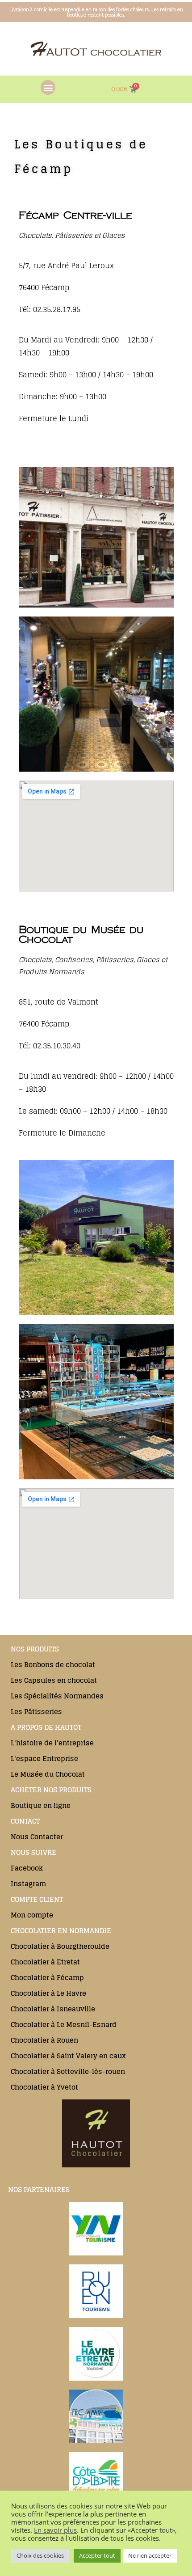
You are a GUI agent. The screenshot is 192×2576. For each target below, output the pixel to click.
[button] (48, 87)
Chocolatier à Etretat (45, 1962)
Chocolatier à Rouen (44, 2040)
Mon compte (32, 1915)
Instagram (28, 1884)
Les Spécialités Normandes (57, 1696)
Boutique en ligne (41, 1805)
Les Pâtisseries (36, 1712)
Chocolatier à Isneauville (53, 2009)
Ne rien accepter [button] (150, 2555)
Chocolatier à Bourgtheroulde (60, 1946)
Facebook (27, 1868)
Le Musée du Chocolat (48, 1774)
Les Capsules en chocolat (54, 1680)
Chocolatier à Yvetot (44, 2087)
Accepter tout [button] (97, 2555)
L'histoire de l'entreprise (52, 1743)
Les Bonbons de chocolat (53, 1665)
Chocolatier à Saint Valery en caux (68, 2056)
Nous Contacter (37, 1837)
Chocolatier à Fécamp (47, 1978)
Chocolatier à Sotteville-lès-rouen (68, 2071)
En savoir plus (55, 2530)
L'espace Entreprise (44, 1759)
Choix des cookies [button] (40, 2555)
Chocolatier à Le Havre (48, 1993)
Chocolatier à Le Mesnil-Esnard (64, 2025)
